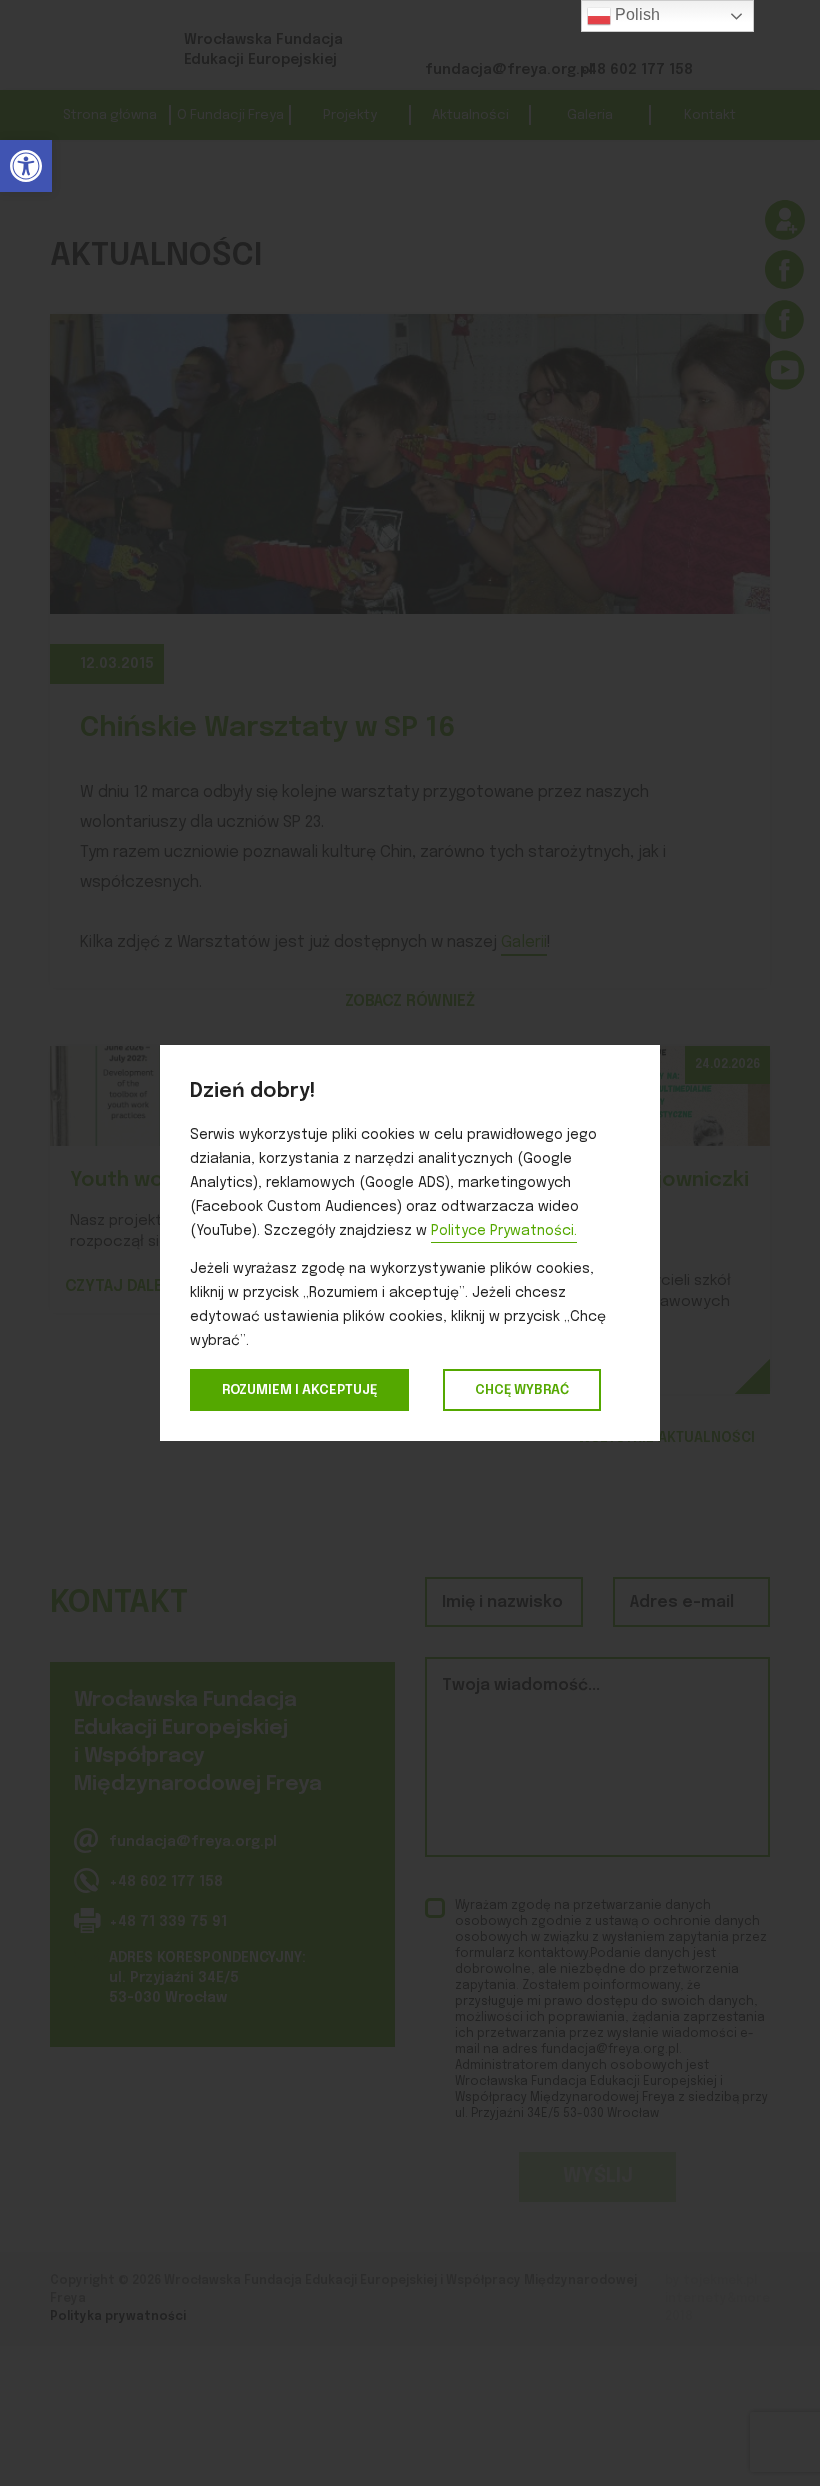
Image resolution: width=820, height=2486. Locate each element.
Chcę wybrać (522, 1390)
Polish (635, 14)
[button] (26, 166)
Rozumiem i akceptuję (299, 1390)
